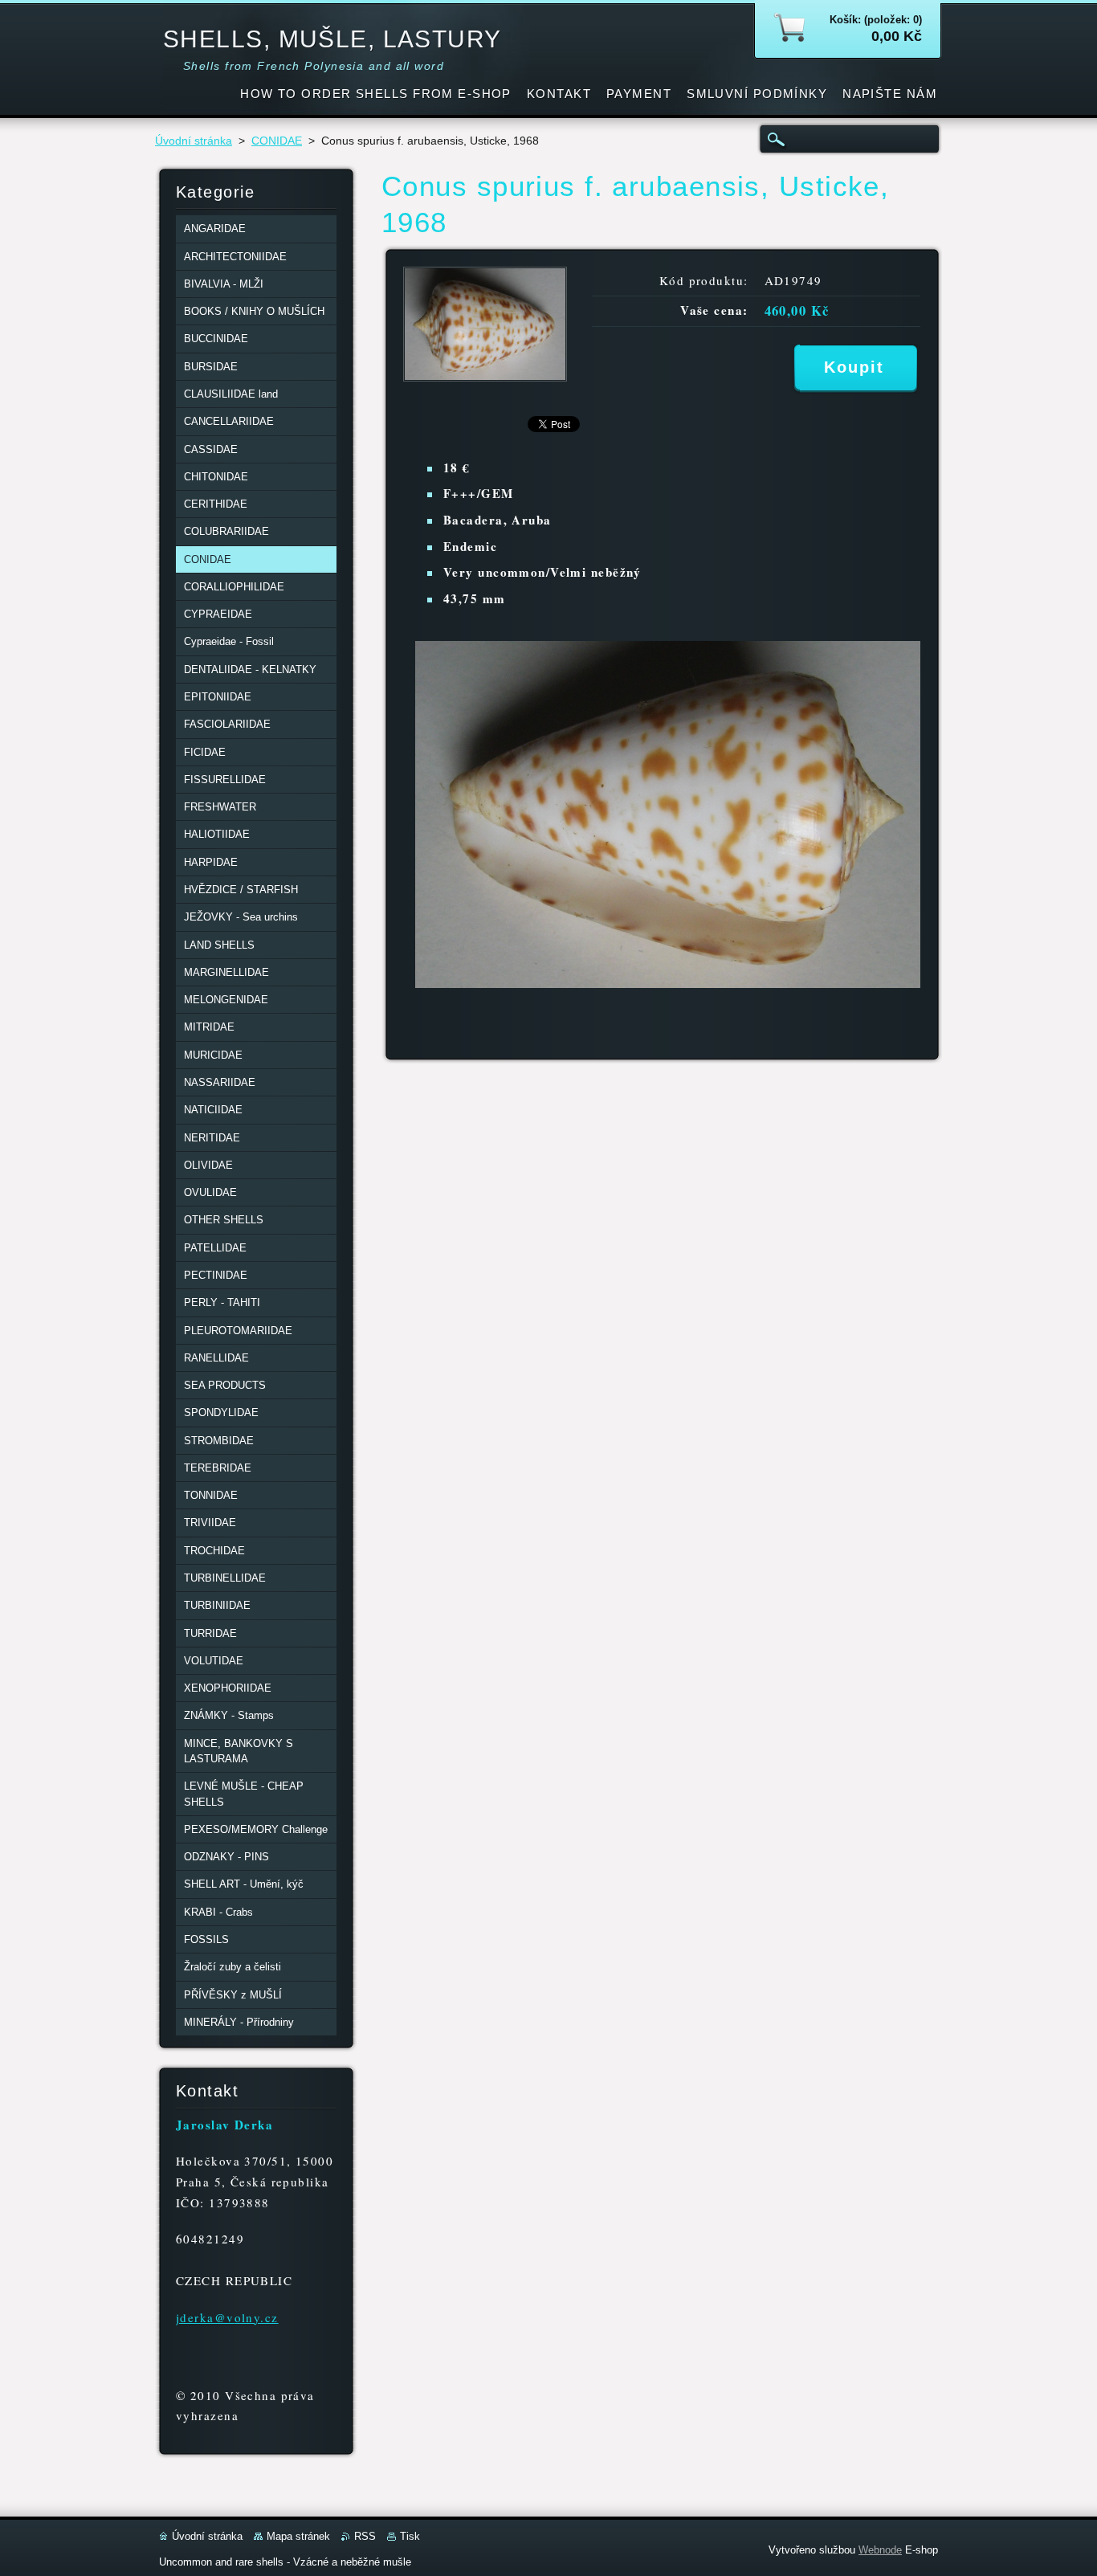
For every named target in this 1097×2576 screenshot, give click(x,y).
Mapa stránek (298, 2536)
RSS (365, 2536)
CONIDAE (277, 141)
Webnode (880, 2550)
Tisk (410, 2536)
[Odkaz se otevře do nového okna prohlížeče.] (485, 377)
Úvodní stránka (194, 141)
